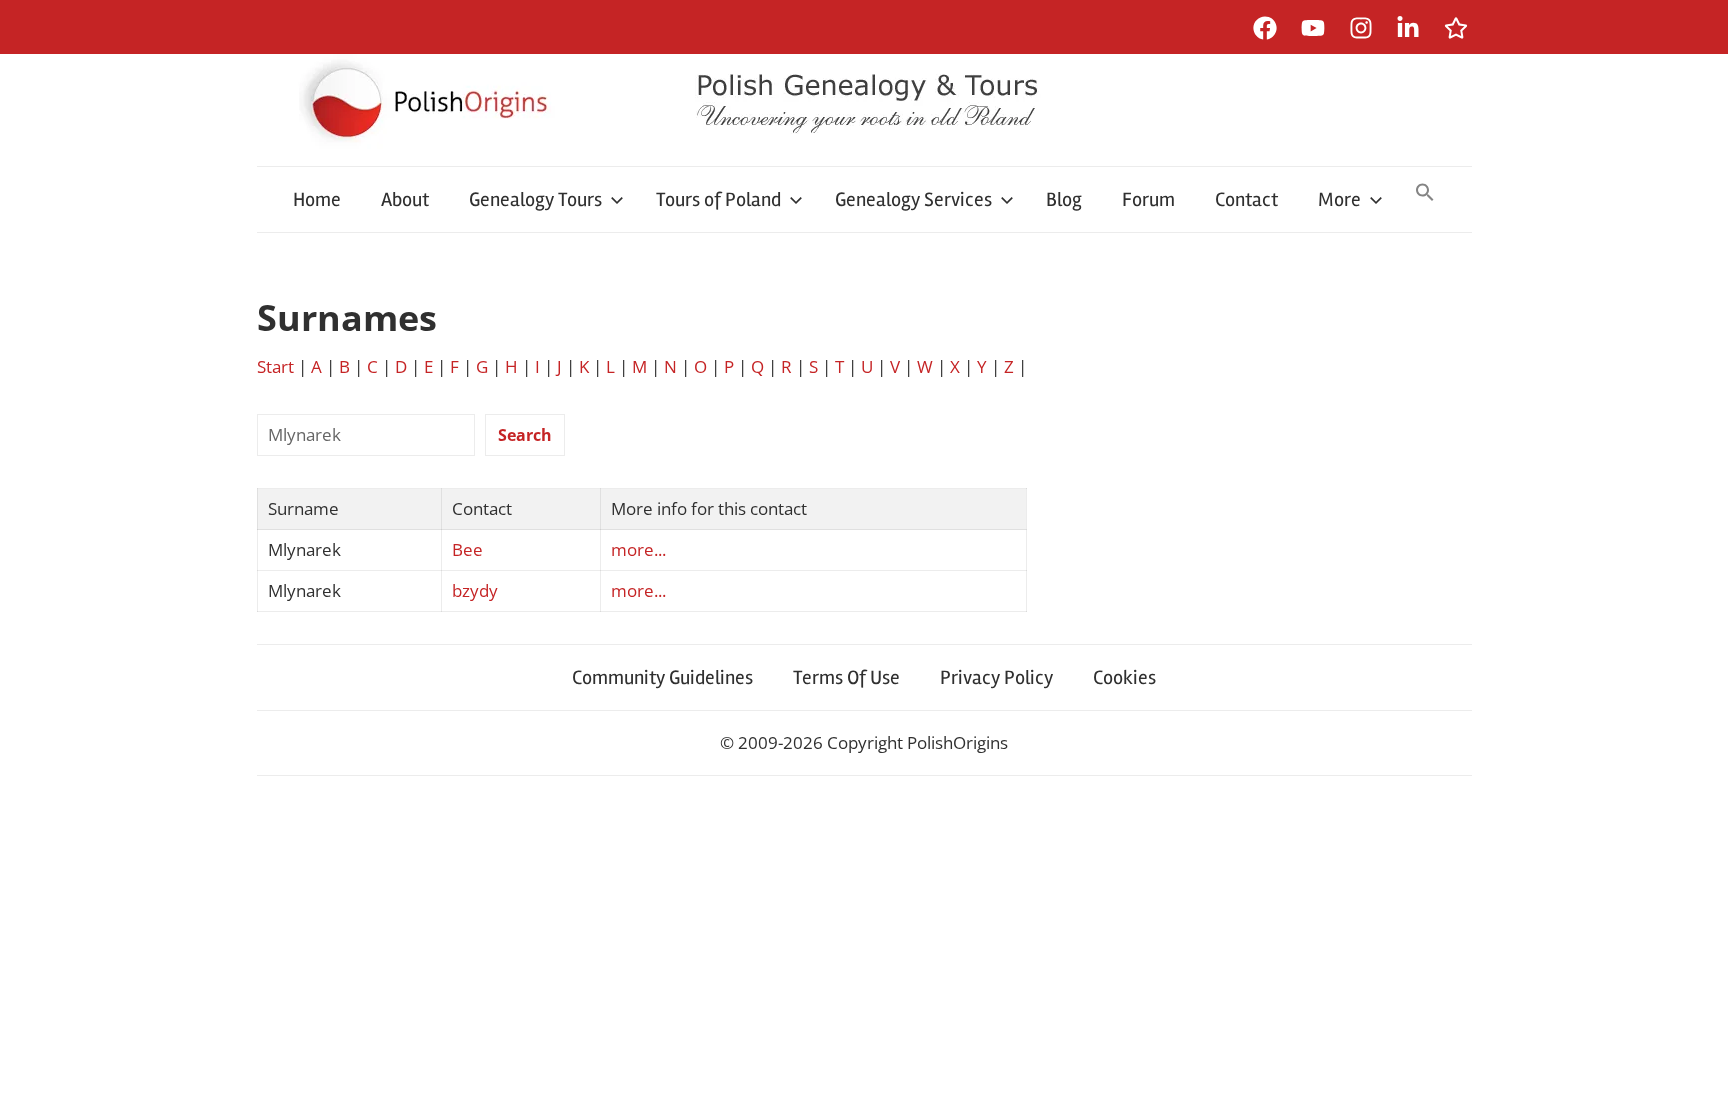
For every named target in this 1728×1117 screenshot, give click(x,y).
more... (638, 549)
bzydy (475, 590)
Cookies (1124, 677)
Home (317, 199)
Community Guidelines (662, 677)
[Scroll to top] (1693, 1082)
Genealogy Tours (535, 199)
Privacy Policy (996, 677)
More (1339, 199)
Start (275, 366)
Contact (1246, 199)
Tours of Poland (718, 199)
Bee (467, 549)
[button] (1425, 194)
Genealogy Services (913, 199)
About (405, 199)
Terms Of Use (846, 677)
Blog (1064, 199)
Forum (1148, 199)
